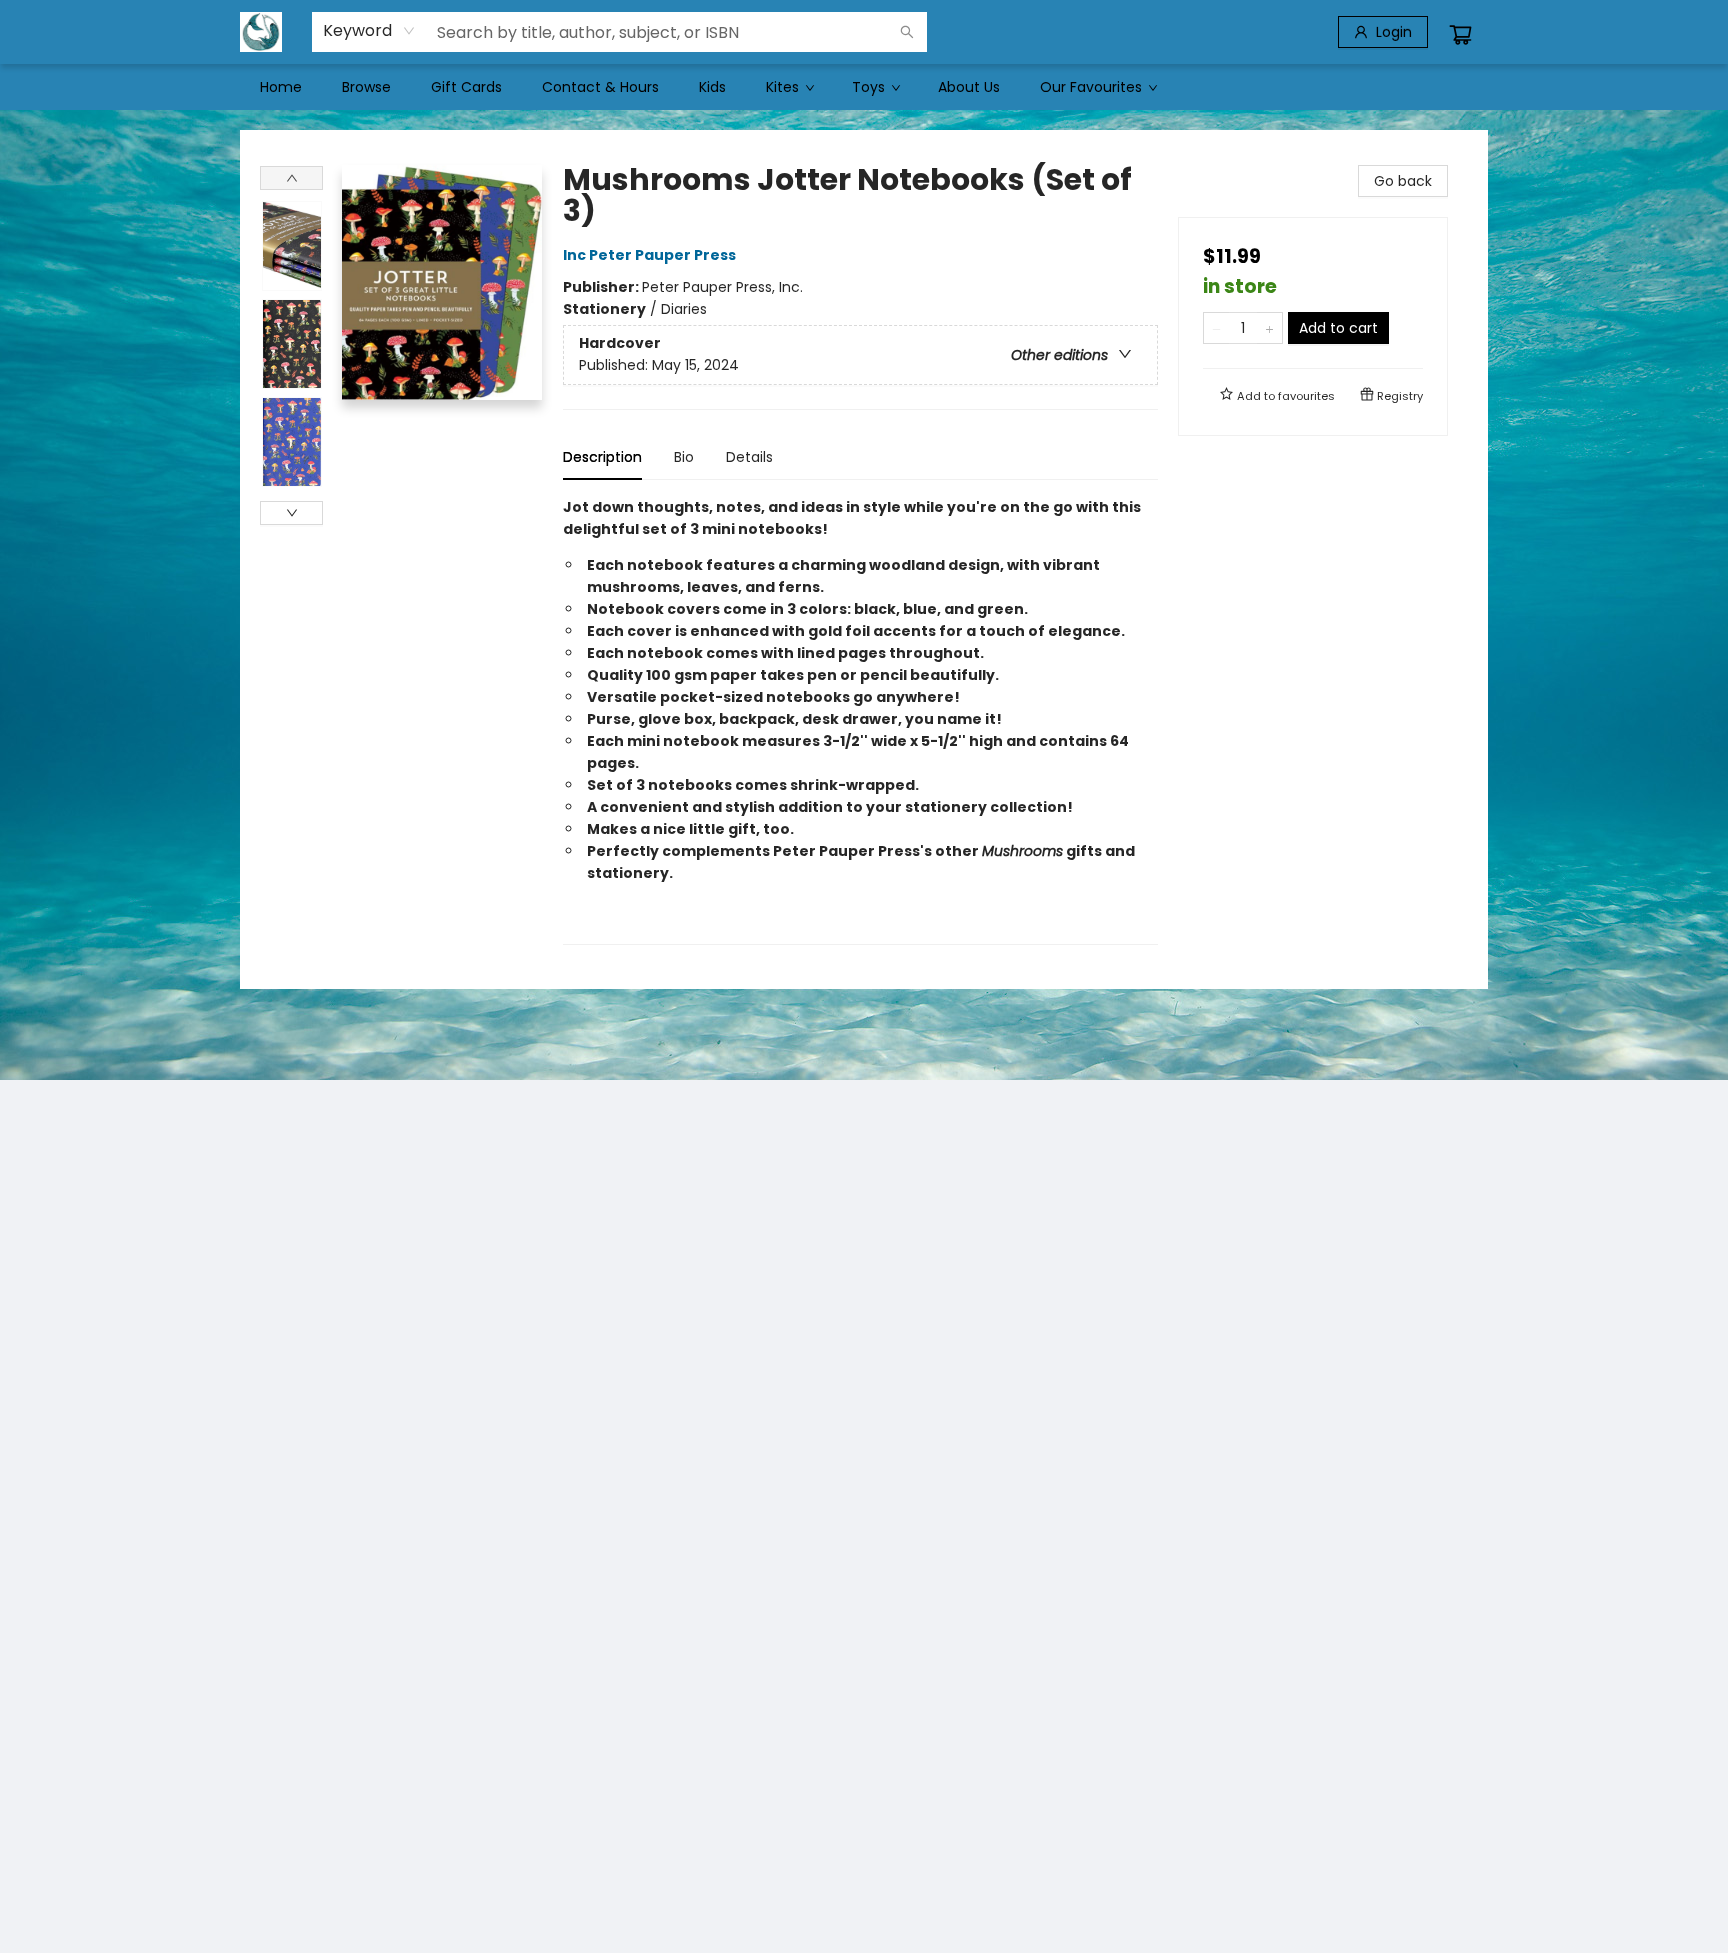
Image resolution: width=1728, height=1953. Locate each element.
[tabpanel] (860, 720)
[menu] (864, 87)
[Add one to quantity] (1269, 328)
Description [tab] (602, 457)
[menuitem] (281, 87)
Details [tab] (749, 457)
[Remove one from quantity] (1216, 328)
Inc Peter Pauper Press (649, 255)
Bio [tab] (684, 457)
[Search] (907, 32)
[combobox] (369, 31)
